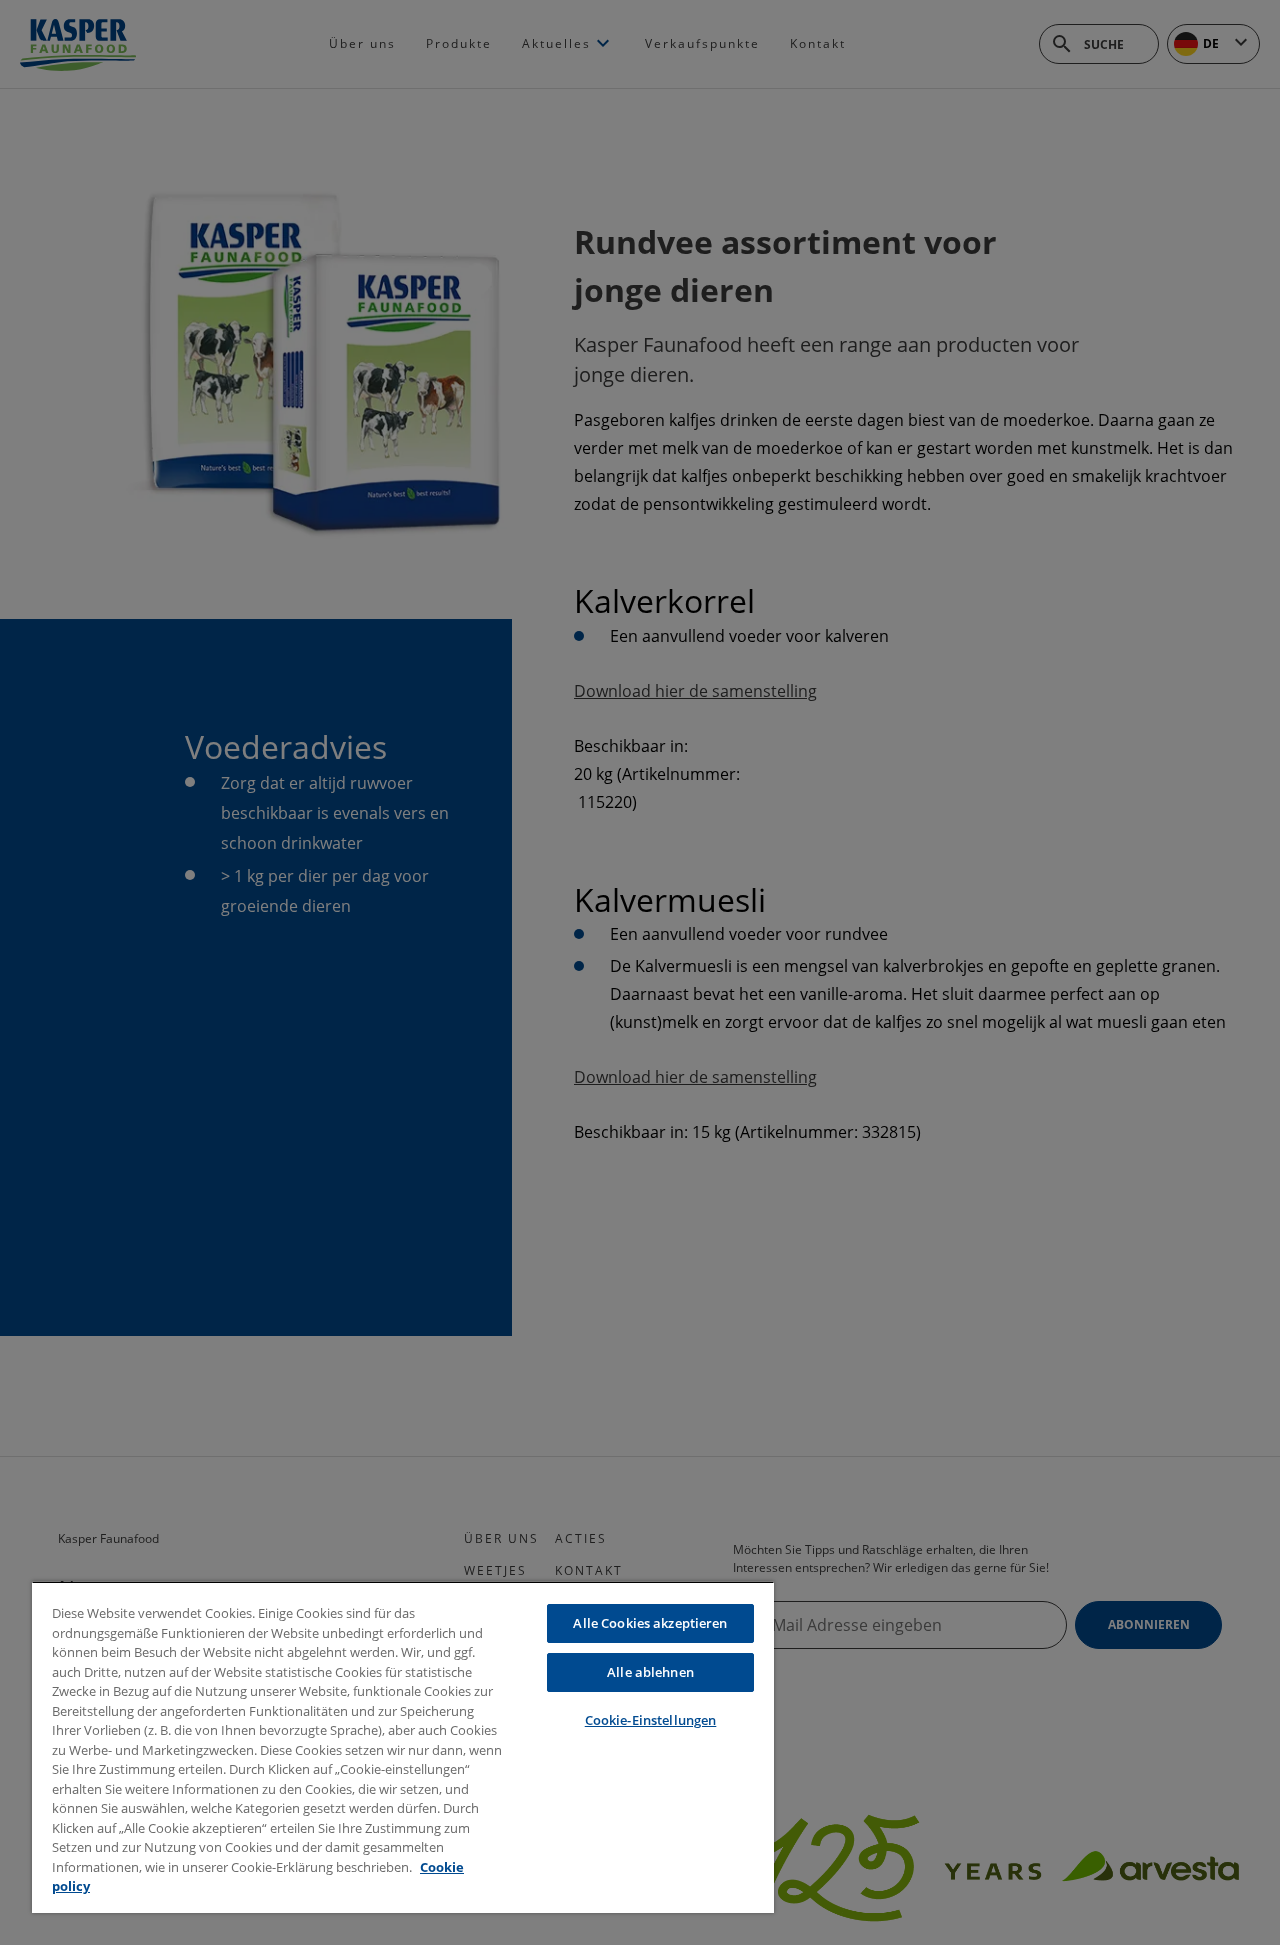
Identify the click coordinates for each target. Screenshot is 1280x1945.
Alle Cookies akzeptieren (650, 1623)
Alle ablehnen (650, 1672)
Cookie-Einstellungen (651, 1720)
